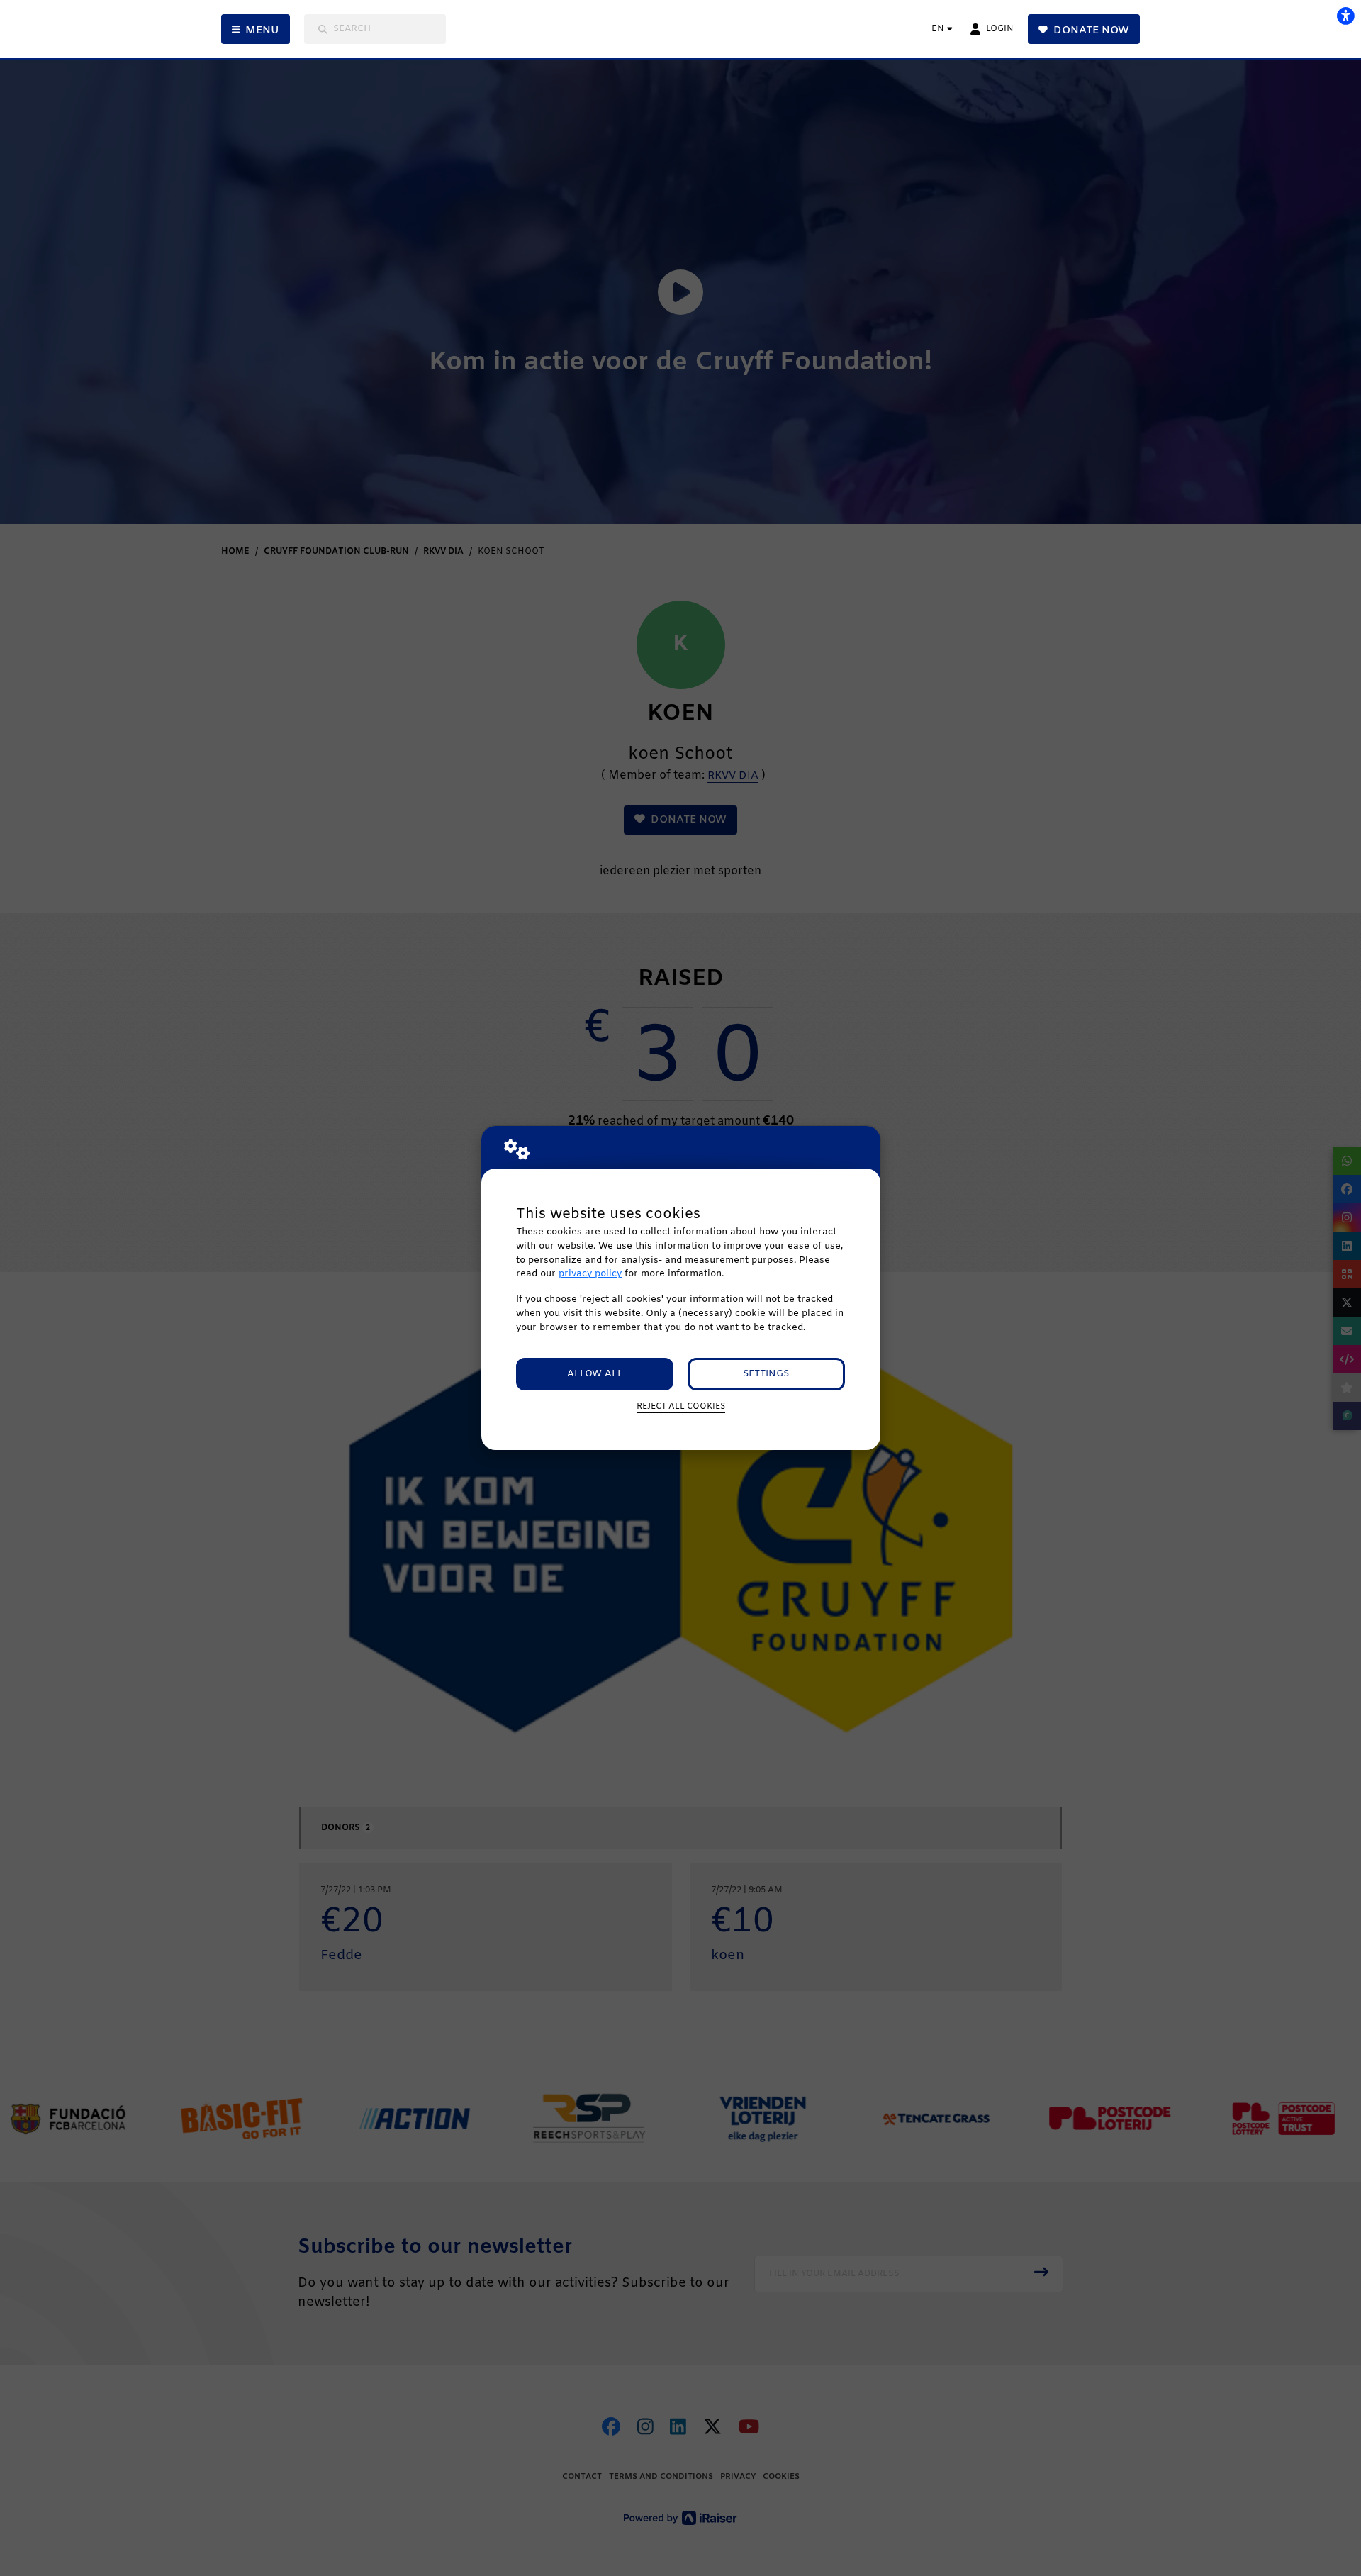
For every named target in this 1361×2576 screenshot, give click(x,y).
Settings (766, 1374)
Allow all (595, 1374)
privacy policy (590, 1274)
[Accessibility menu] (1345, 16)
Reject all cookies (681, 1407)
